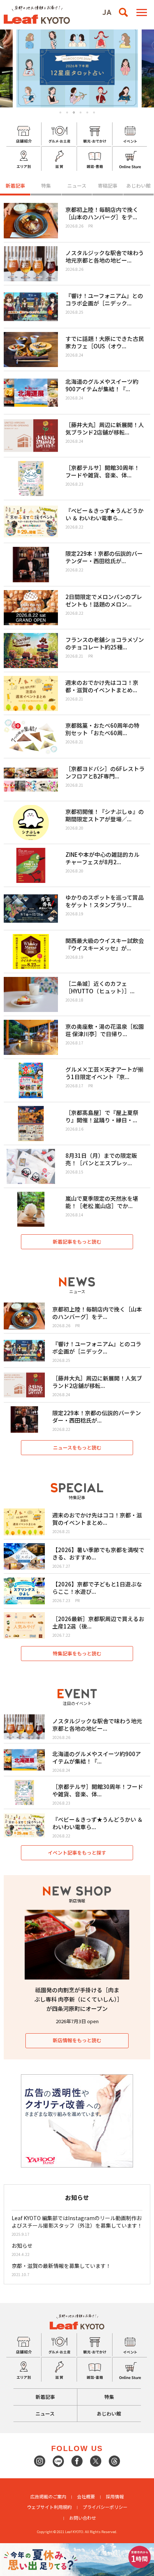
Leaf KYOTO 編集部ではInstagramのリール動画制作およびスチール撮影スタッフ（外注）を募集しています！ (77, 2222)
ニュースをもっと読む (77, 1447)
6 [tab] (94, 112)
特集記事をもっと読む (77, 1653)
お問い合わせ (83, 2518)
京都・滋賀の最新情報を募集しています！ (61, 2266)
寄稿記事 (108, 186)
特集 (46, 186)
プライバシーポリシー (105, 2507)
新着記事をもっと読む (77, 1242)
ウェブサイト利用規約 (49, 2507)
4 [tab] (81, 112)
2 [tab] (67, 112)
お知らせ (22, 2246)
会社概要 (86, 2496)
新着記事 (15, 186)
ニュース (77, 186)
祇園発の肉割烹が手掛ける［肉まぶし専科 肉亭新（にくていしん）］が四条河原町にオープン (77, 1999)
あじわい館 (138, 186)
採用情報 (115, 2496)
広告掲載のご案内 (48, 2496)
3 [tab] (74, 113)
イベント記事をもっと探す (77, 1853)
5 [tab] (87, 112)
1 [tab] (60, 112)
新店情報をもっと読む (77, 2040)
